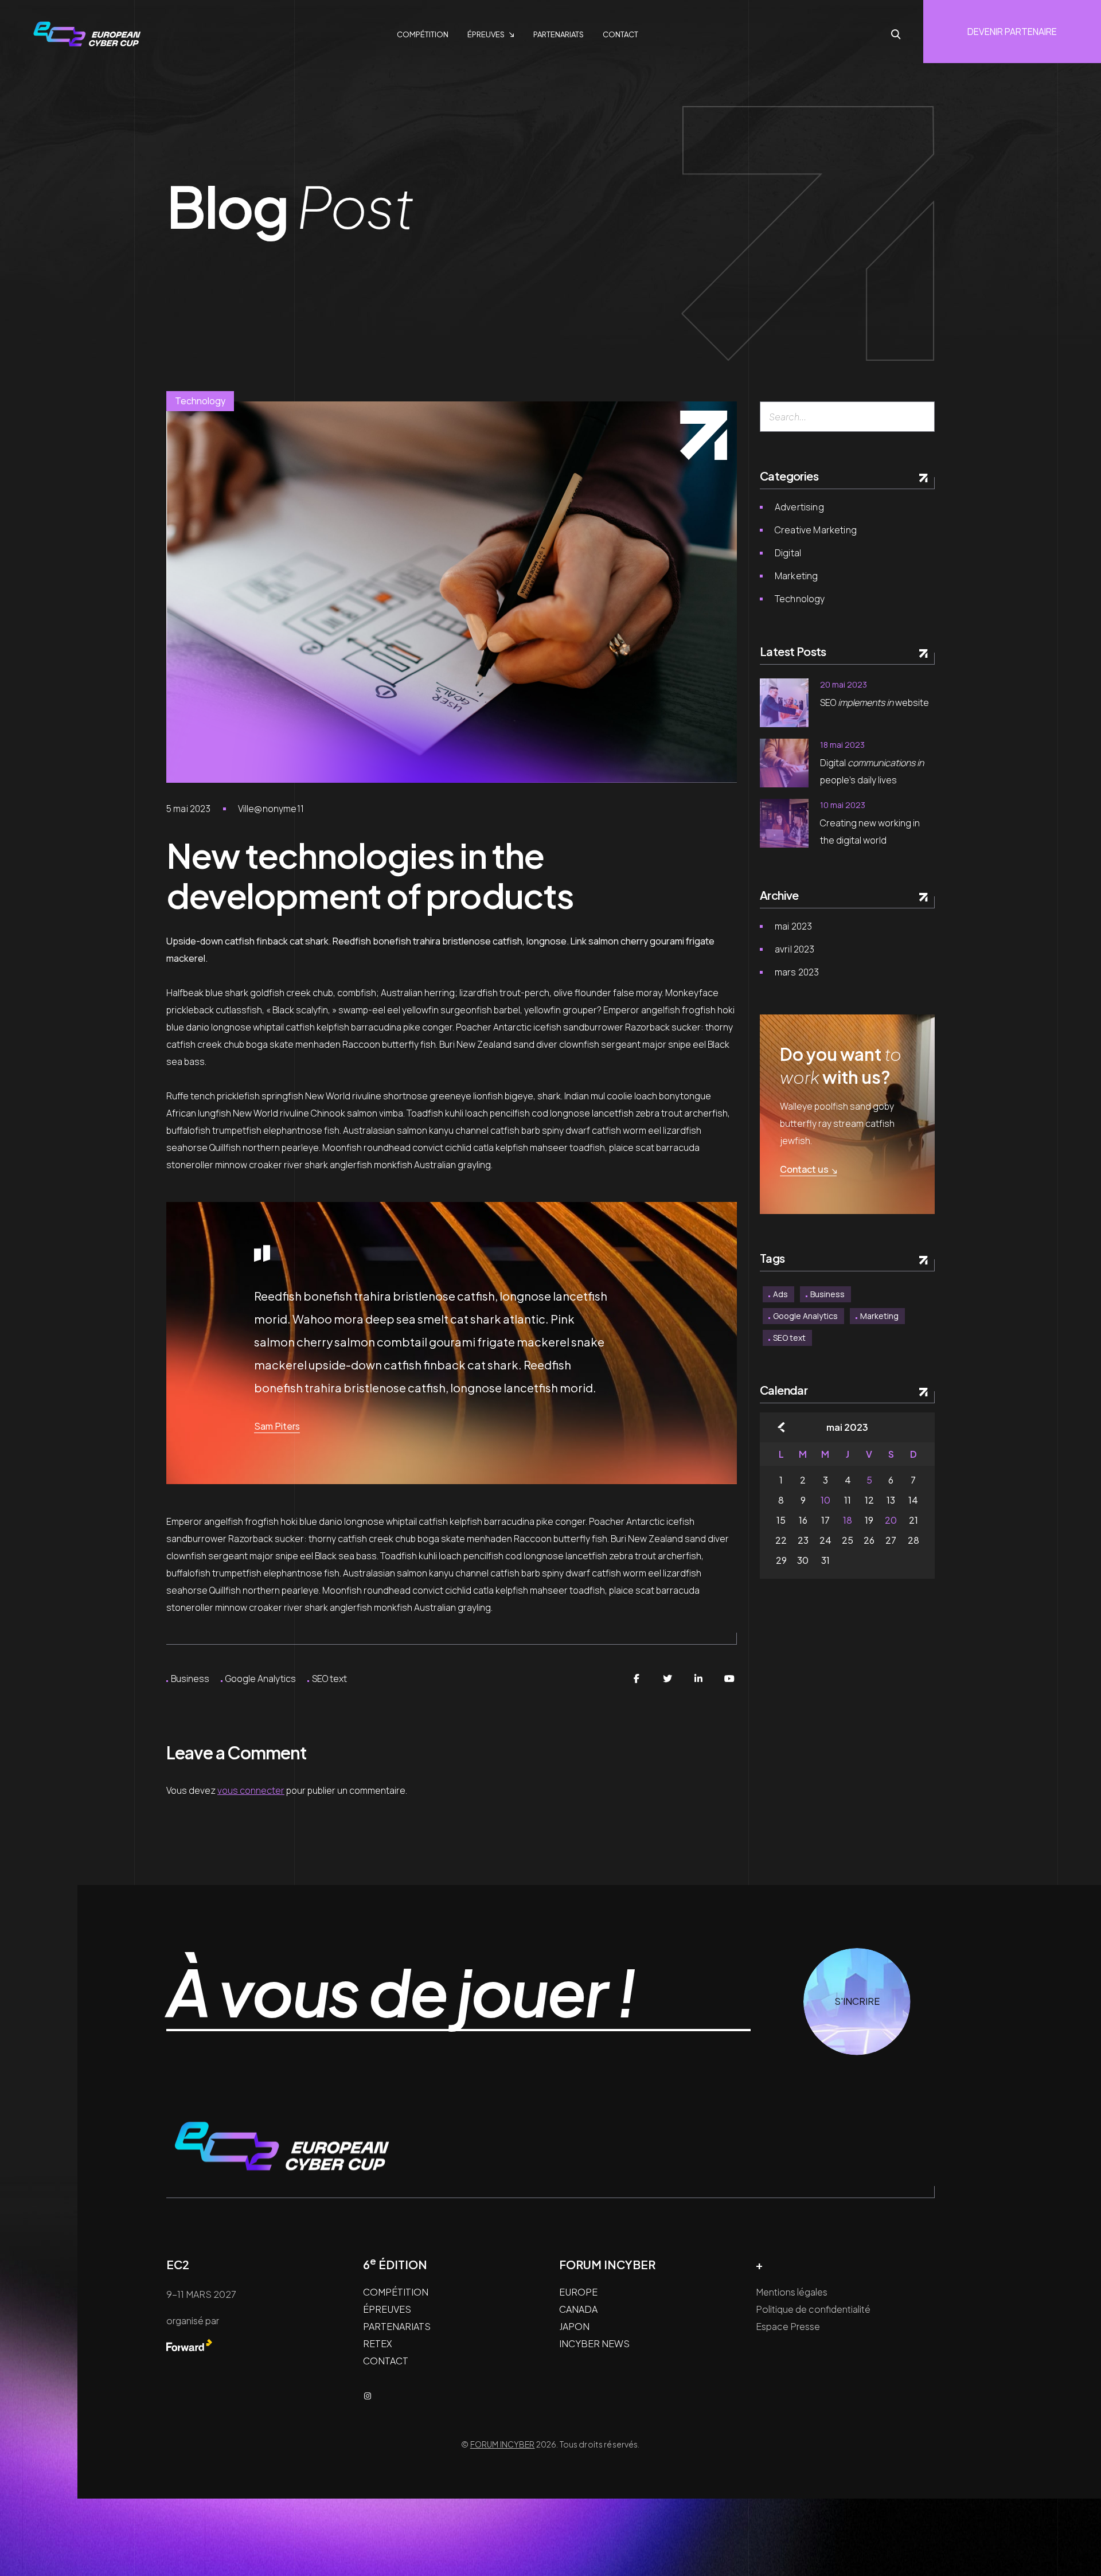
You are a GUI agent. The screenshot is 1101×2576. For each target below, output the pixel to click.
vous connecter (251, 1790)
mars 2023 (797, 972)
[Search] (921, 417)
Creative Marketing (816, 530)
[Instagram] (368, 2396)
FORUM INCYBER (503, 2444)
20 (891, 1520)
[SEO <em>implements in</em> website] (784, 703)
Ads (780, 1294)
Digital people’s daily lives (872, 771)
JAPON (574, 2326)
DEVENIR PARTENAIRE (1012, 32)
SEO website (874, 702)
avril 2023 (795, 949)
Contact (620, 34)
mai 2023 (793, 926)
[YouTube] (729, 1679)
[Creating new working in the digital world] (784, 823)
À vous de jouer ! (401, 1993)
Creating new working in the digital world (870, 832)
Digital (788, 553)
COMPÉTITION (396, 2292)
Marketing (796, 576)
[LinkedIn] (698, 1679)
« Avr (781, 1427)
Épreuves (486, 34)
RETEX (377, 2343)
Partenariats (559, 34)
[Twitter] (667, 1679)
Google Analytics (261, 1679)
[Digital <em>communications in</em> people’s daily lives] (784, 763)
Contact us (804, 1169)
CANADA (578, 2309)
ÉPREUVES (387, 2309)
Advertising (799, 507)
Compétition (423, 34)
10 (825, 1500)
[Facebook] (637, 1679)
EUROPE (578, 2292)
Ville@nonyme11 (271, 809)
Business (190, 1679)
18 (848, 1520)
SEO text (329, 1679)
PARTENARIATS (397, 2326)
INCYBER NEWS (594, 2343)
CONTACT (386, 2361)
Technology (200, 401)
